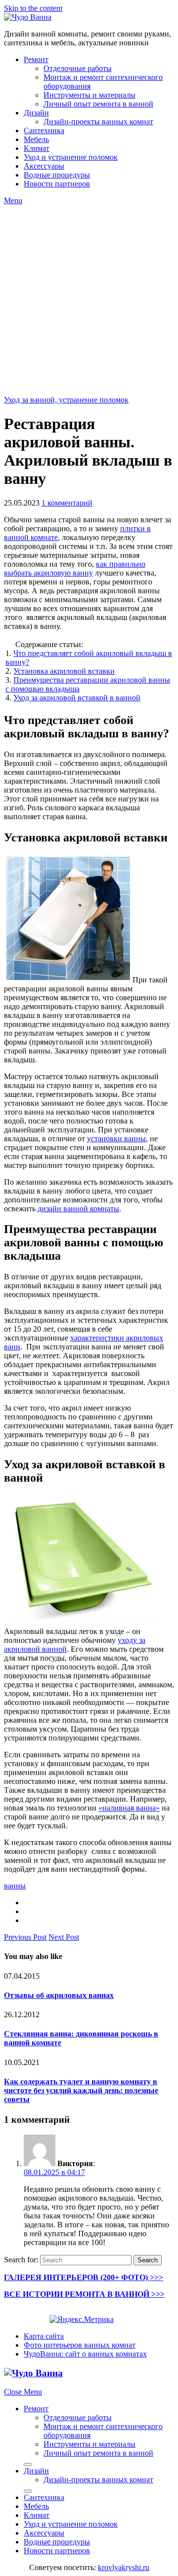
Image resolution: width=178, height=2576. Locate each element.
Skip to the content (33, 8)
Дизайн (36, 113)
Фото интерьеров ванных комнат (80, 2345)
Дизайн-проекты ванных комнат (98, 122)
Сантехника (44, 130)
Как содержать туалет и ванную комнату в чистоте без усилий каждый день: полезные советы (81, 2090)
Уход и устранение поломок (71, 157)
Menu (13, 200)
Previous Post (25, 1937)
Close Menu (23, 2392)
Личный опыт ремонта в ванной (98, 104)
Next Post (64, 1937)
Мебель (36, 139)
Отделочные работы (78, 68)
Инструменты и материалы (89, 95)
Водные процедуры (57, 175)
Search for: (21, 2260)
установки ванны (116, 1139)
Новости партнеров (57, 184)
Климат (37, 148)
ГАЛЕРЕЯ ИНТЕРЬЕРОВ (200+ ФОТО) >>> (84, 2277)
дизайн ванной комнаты (78, 1209)
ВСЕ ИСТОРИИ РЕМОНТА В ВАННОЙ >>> (84, 2294)
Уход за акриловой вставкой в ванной (77, 698)
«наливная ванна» (129, 1808)
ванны (15, 1886)
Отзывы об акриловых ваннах (59, 1995)
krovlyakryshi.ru (124, 2567)
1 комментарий (67, 503)
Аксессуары (44, 166)
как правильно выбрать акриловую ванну (75, 568)
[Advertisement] (89, 299)
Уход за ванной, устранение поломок (66, 400)
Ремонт (36, 59)
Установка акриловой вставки (64, 671)
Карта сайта (44, 2336)
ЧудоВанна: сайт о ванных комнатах (85, 2354)
